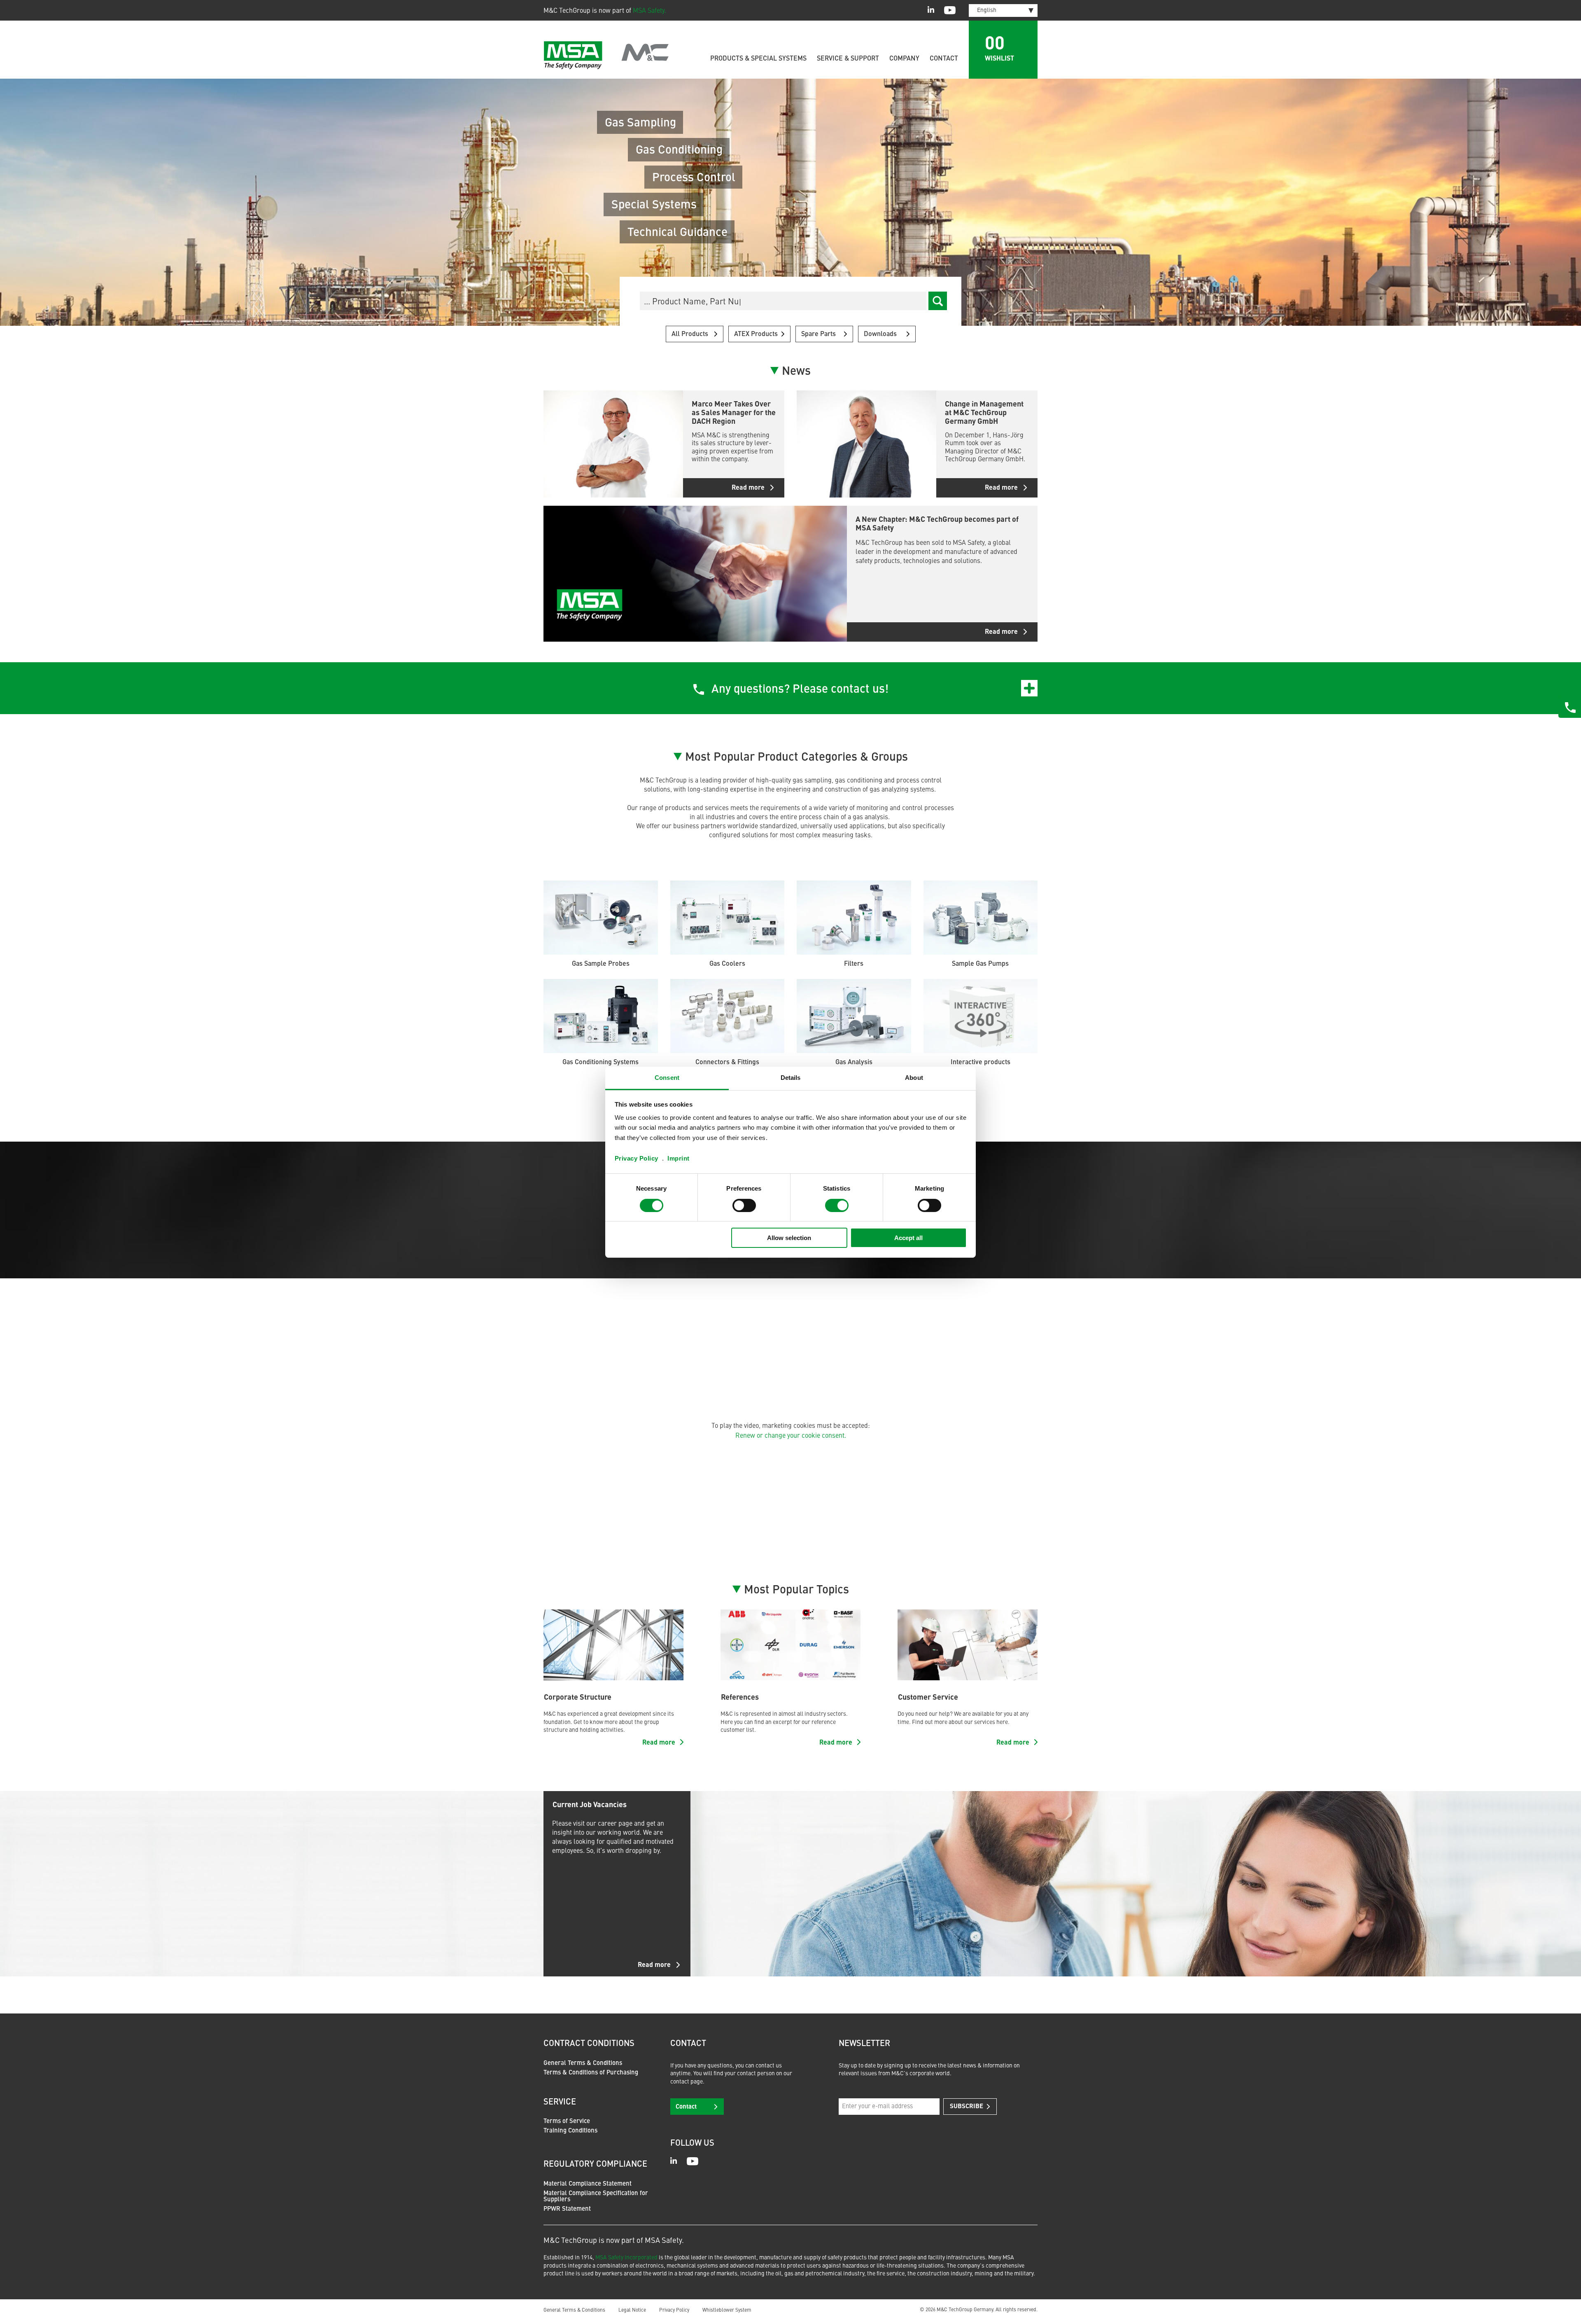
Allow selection (789, 1238)
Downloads (880, 334)
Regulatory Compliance (595, 2165)
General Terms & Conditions (583, 2064)
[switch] (744, 1205)
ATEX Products (756, 334)
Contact (944, 59)
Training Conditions (570, 2131)
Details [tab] (791, 1077)
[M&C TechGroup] (606, 55)
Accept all (908, 1238)
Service (560, 2102)
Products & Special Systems (758, 59)
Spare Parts (818, 334)
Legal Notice (632, 2310)
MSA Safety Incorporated (626, 2258)
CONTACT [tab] (688, 2044)
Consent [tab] (667, 1077)
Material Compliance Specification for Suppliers (596, 2197)
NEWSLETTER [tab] (864, 2044)
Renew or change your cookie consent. (791, 1436)
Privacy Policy (637, 1158)
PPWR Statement (567, 2209)
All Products (690, 334)
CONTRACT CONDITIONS (589, 2044)
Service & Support (848, 59)
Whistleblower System (727, 2310)
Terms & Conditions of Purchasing (591, 2073)
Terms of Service (567, 2122)
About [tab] (914, 1077)
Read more (654, 1965)
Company (904, 59)
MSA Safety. (649, 11)
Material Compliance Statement (588, 2184)
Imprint (679, 1158)
